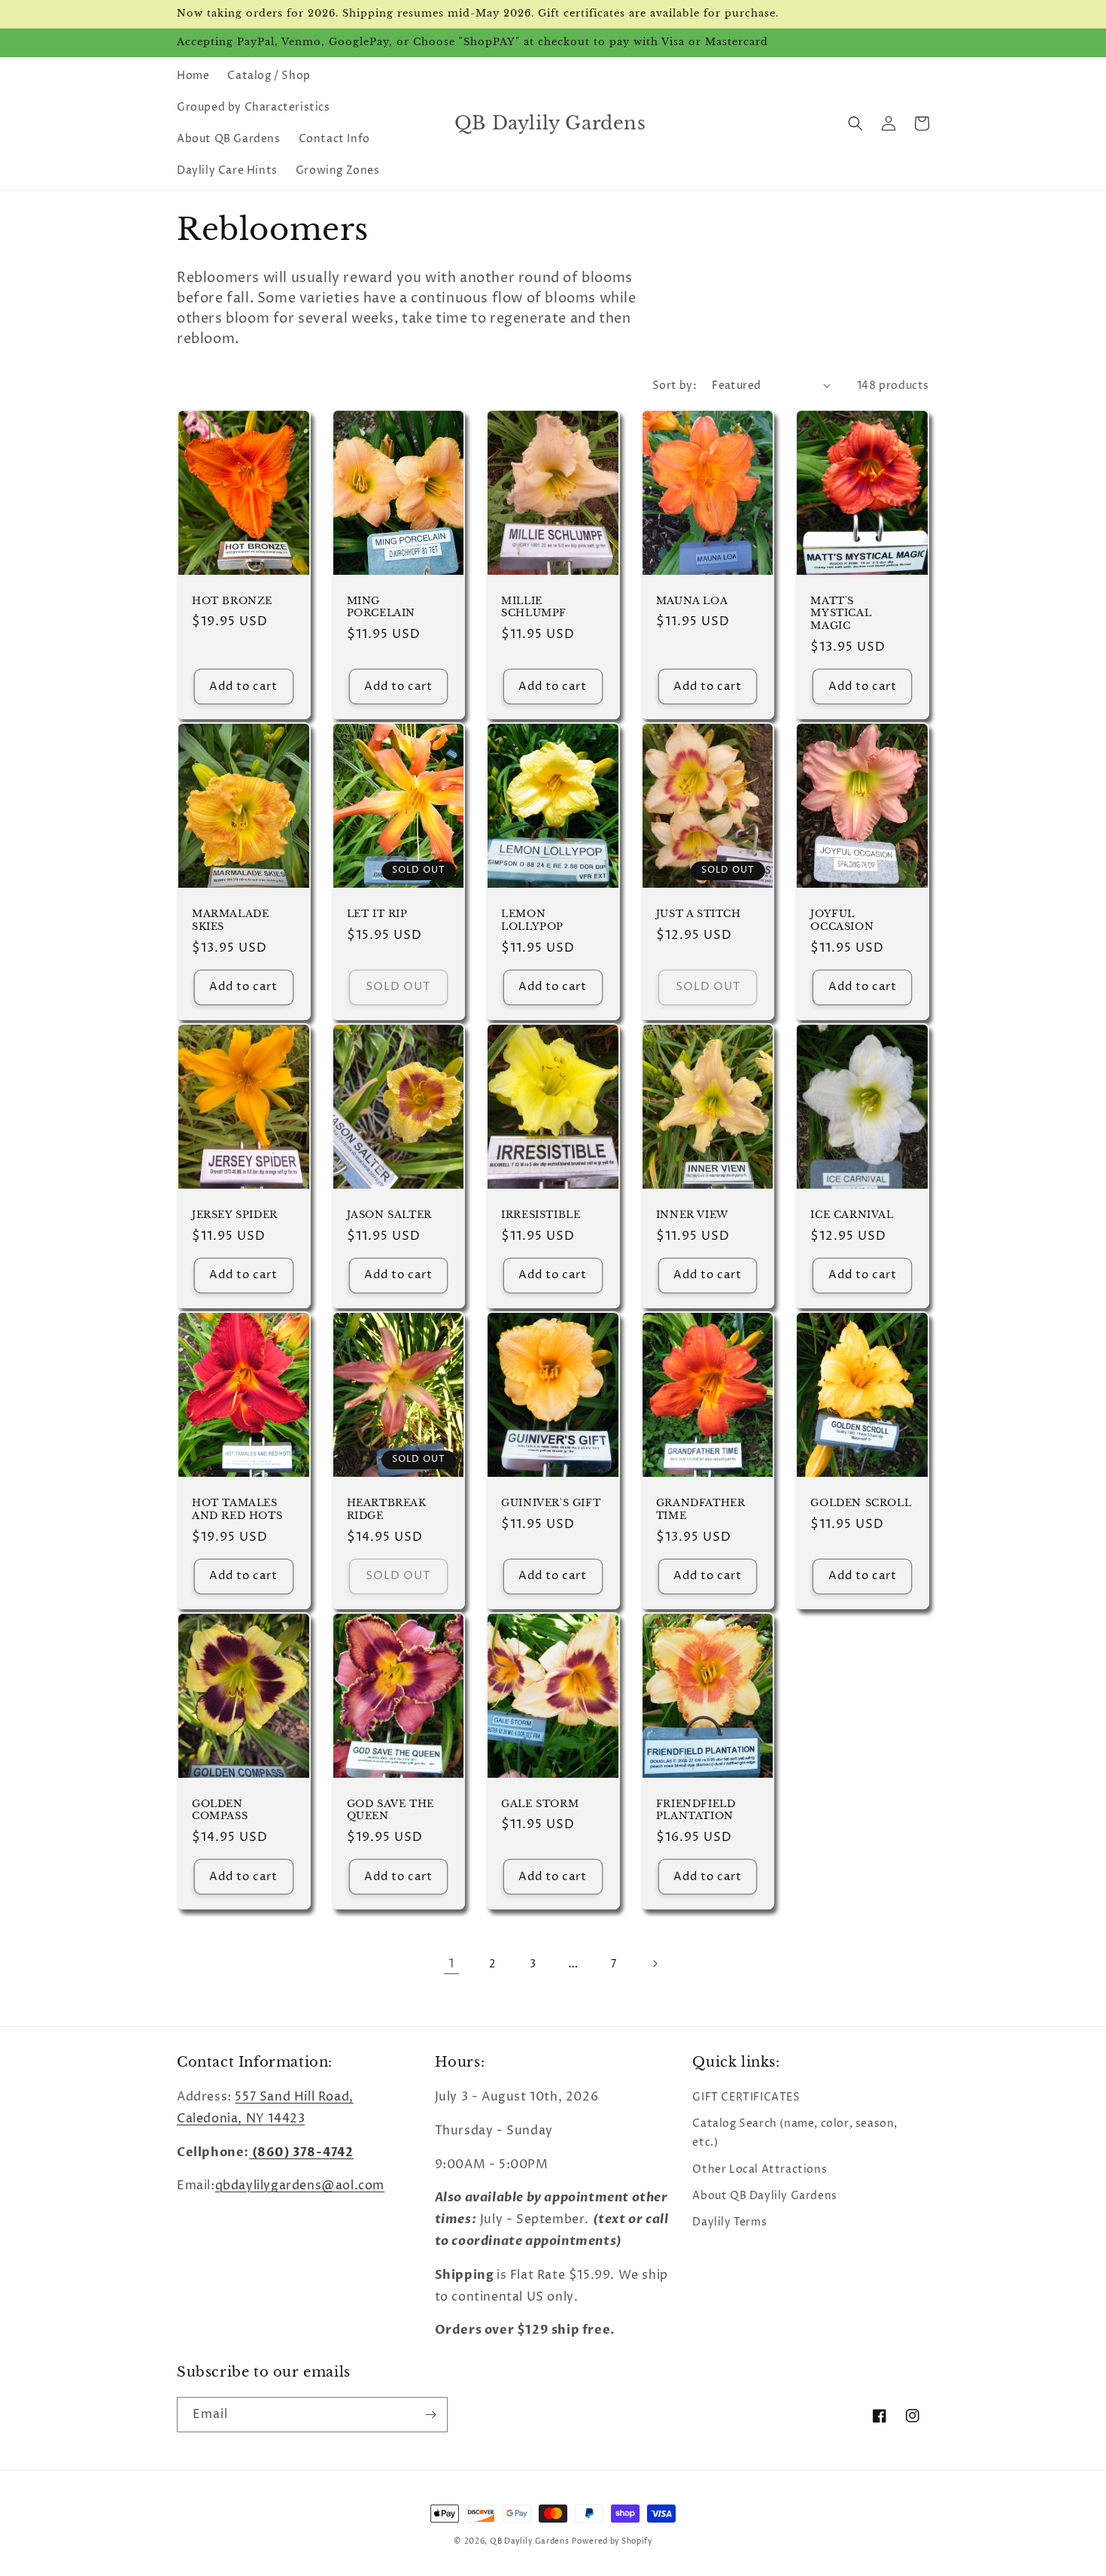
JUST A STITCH (699, 914)
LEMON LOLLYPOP (532, 920)
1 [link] (451, 1964)
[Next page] (655, 1964)
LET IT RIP (377, 914)
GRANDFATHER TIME (701, 1510)
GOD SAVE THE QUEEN (390, 1810)
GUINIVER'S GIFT (551, 1503)
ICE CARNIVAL (852, 1215)
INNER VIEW (692, 1215)
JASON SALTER (389, 1215)
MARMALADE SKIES (230, 920)
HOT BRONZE (232, 601)
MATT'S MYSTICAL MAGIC (841, 614)
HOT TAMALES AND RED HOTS (237, 1510)
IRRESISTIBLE (541, 1215)
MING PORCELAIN (381, 608)
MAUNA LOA (692, 601)
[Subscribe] (430, 2415)
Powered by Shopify (612, 2541)
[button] (855, 123)
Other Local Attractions (760, 2169)
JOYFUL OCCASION (842, 920)
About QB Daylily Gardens (764, 2196)
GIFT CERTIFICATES (746, 2097)
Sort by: (675, 386)
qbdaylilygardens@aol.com (300, 2186)
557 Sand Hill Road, (294, 2097)
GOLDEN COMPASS (220, 1810)
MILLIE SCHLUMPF (534, 608)
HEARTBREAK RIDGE (387, 1510)
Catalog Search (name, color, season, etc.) (795, 2133)
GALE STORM (540, 1804)
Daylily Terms (729, 2222)
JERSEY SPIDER (235, 1215)
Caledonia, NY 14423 (241, 2119)
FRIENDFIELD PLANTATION (696, 1810)
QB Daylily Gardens (530, 2541)
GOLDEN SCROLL (861, 1503)
